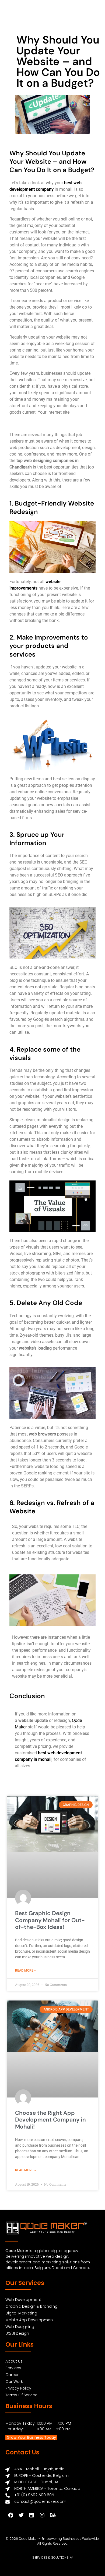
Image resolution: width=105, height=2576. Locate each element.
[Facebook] (10, 2515)
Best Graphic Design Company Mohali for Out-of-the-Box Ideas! (50, 1920)
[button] (53, 2558)
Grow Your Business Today (31, 2437)
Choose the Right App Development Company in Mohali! (50, 2120)
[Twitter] (21, 2515)
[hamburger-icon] (96, 13)
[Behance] (52, 2515)
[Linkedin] (31, 2515)
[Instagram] (42, 2515)
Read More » (25, 1970)
